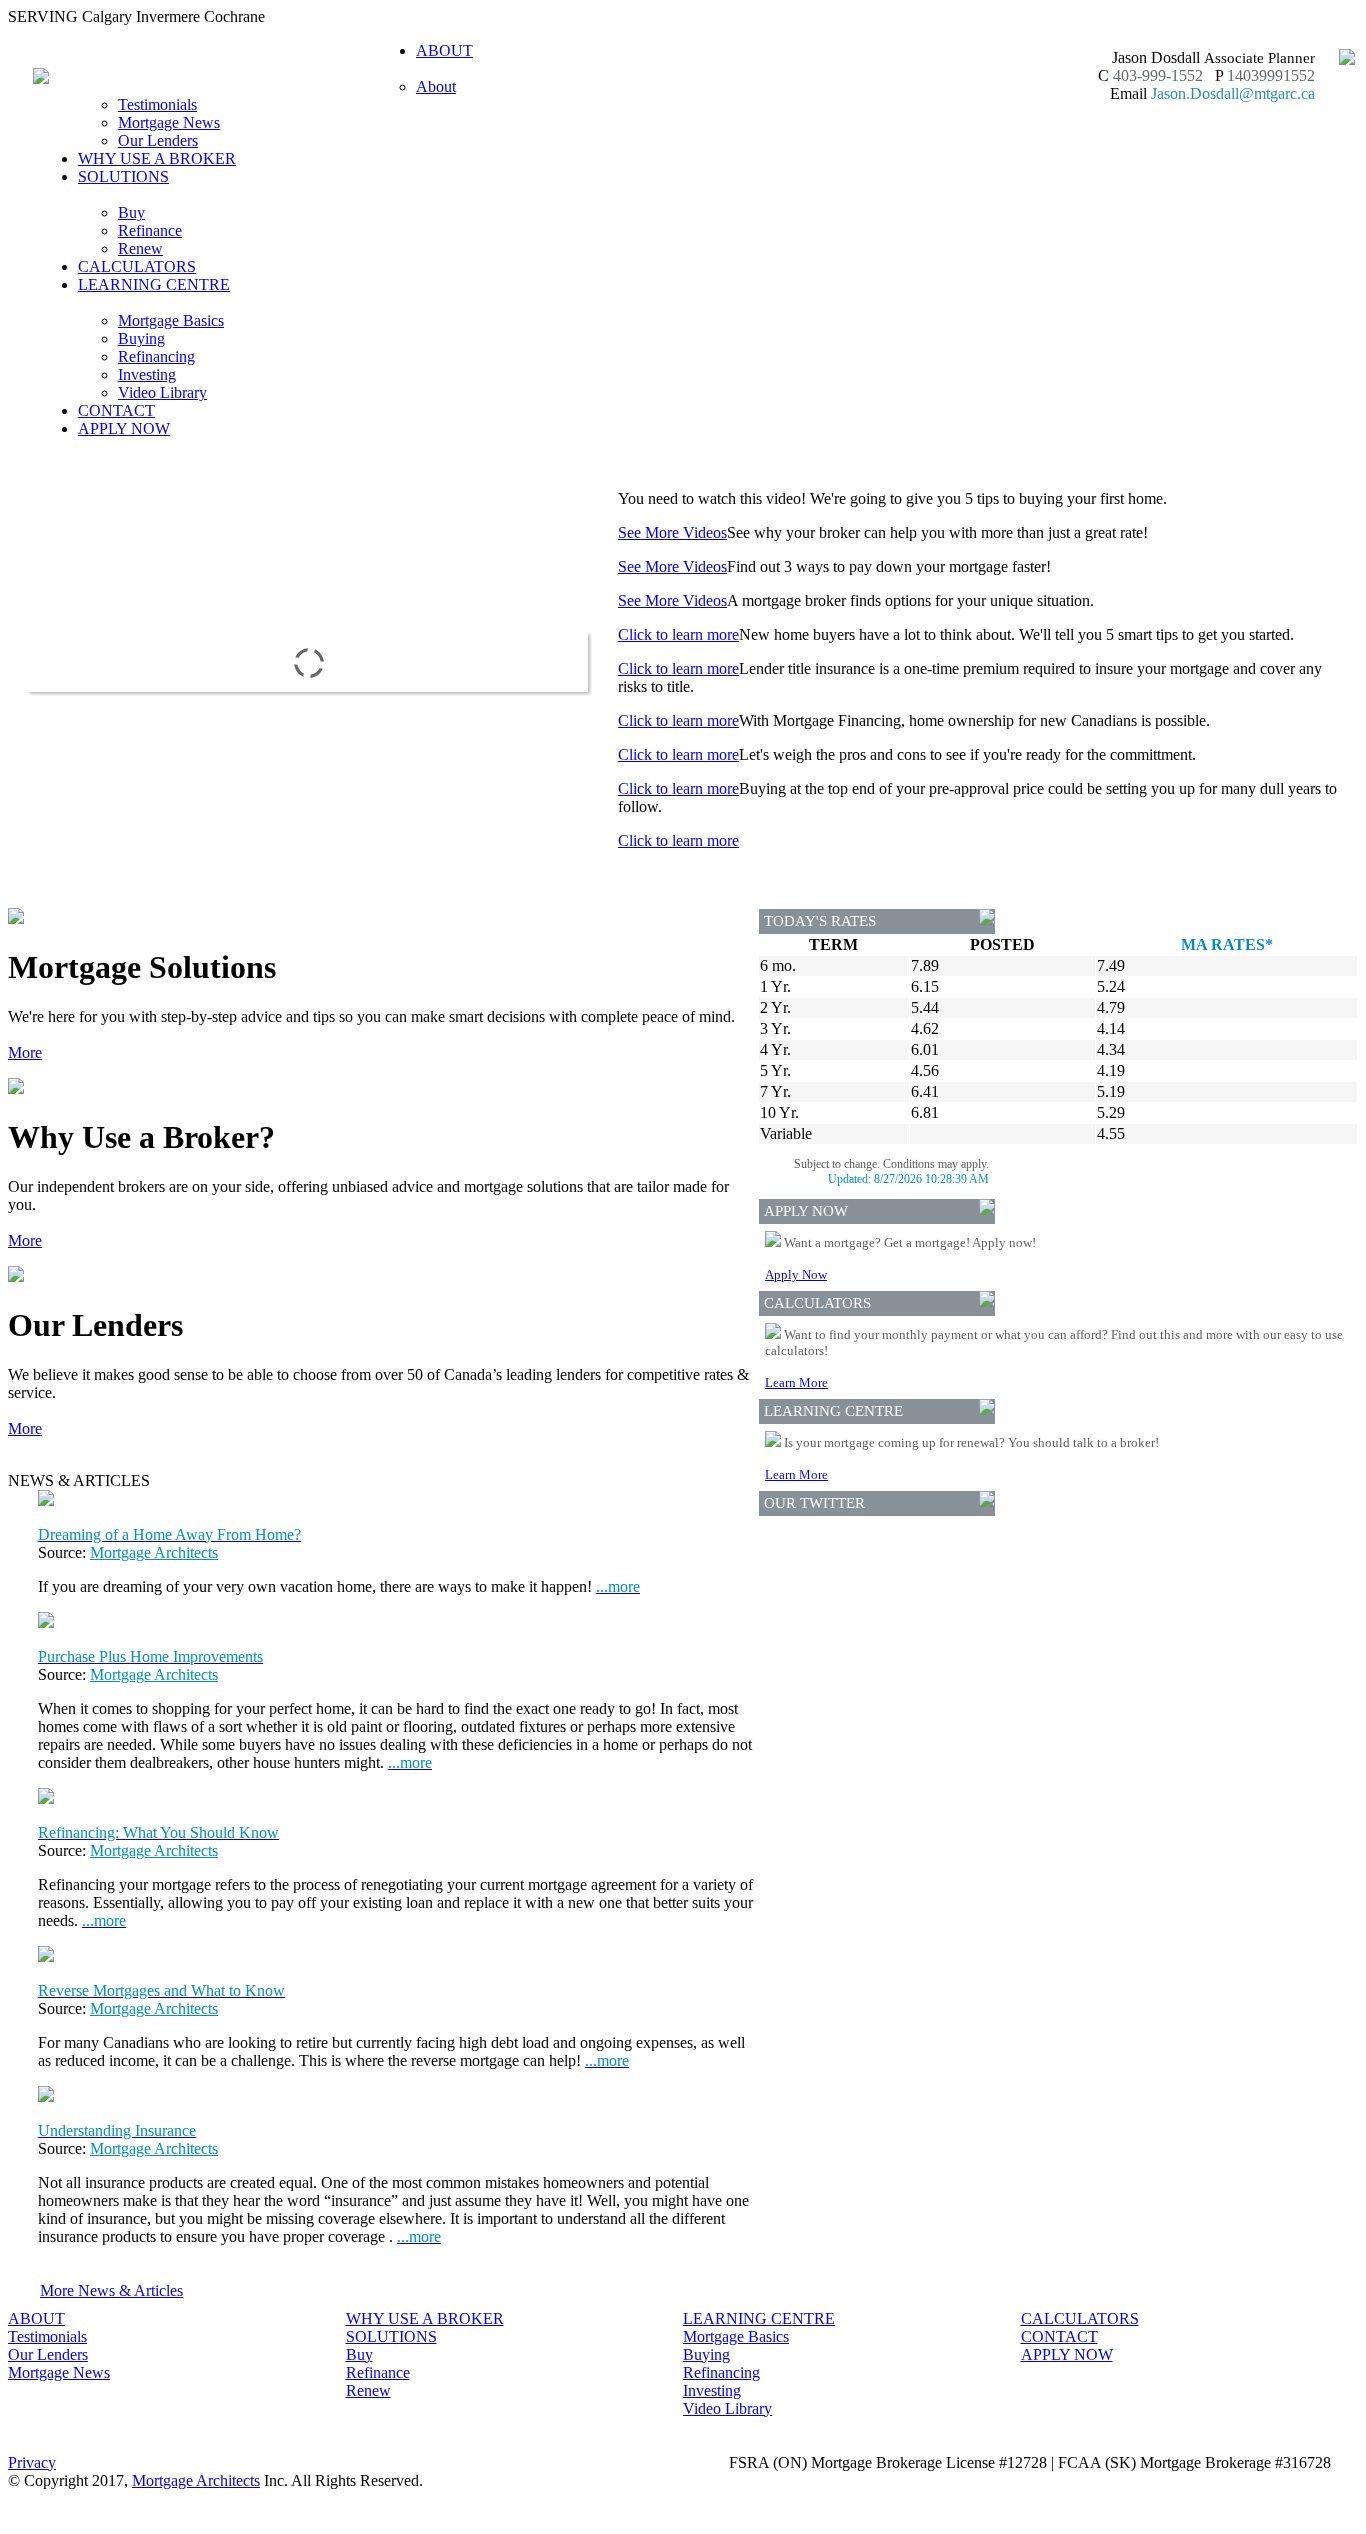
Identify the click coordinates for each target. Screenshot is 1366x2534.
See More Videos (672, 532)
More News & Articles (111, 2290)
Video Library (162, 392)
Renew (140, 248)
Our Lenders (158, 140)
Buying (141, 338)
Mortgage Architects (154, 1552)
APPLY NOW (124, 428)
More (25, 1052)
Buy (131, 212)
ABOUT (36, 2318)
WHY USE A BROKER (157, 158)
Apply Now (796, 1274)
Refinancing (156, 356)
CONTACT (116, 410)
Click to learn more (678, 634)
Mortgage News (169, 122)
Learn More (796, 1382)
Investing (147, 374)
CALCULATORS (137, 266)
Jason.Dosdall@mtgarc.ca (1233, 93)
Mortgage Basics (171, 320)
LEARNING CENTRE (759, 2318)
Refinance (150, 230)
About (436, 86)
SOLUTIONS (391, 2336)
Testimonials (157, 104)
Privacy (32, 2462)
